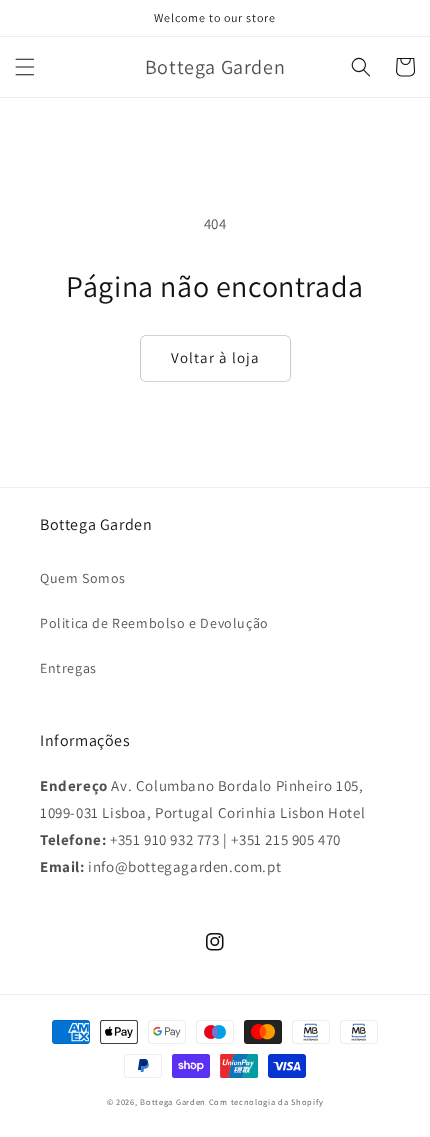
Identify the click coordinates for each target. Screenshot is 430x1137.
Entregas (68, 668)
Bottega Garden (174, 1101)
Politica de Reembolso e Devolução (154, 623)
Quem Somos (83, 578)
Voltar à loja (215, 357)
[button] (25, 67)
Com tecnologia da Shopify (266, 1101)
